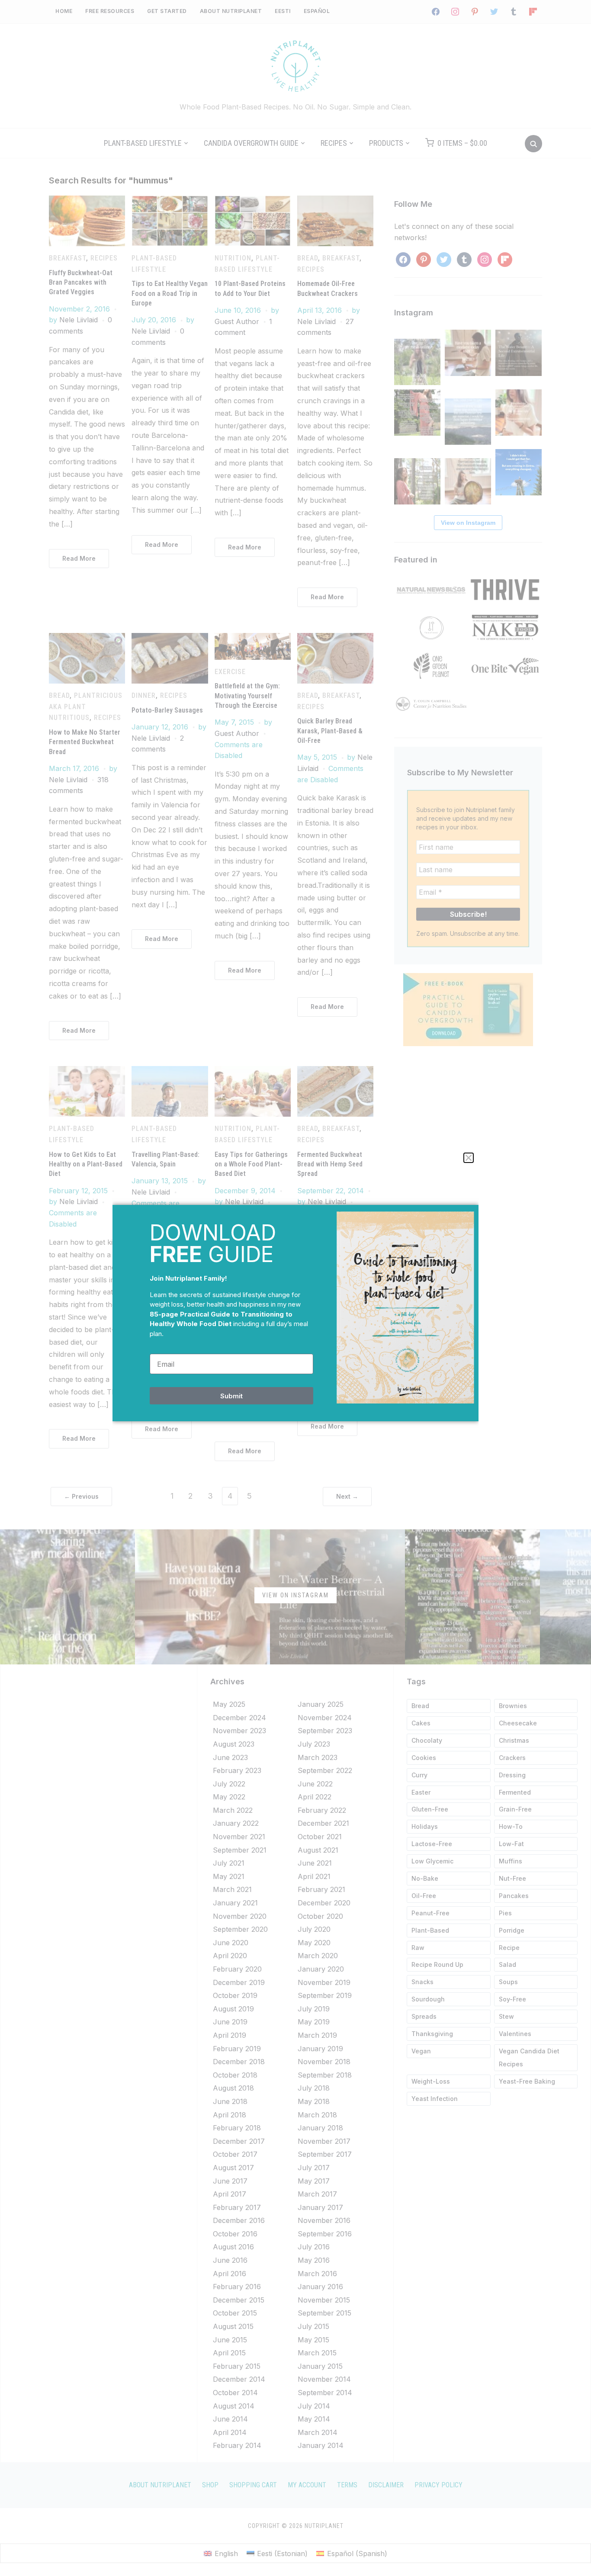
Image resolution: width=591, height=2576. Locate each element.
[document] (295, 1288)
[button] (469, 1158)
